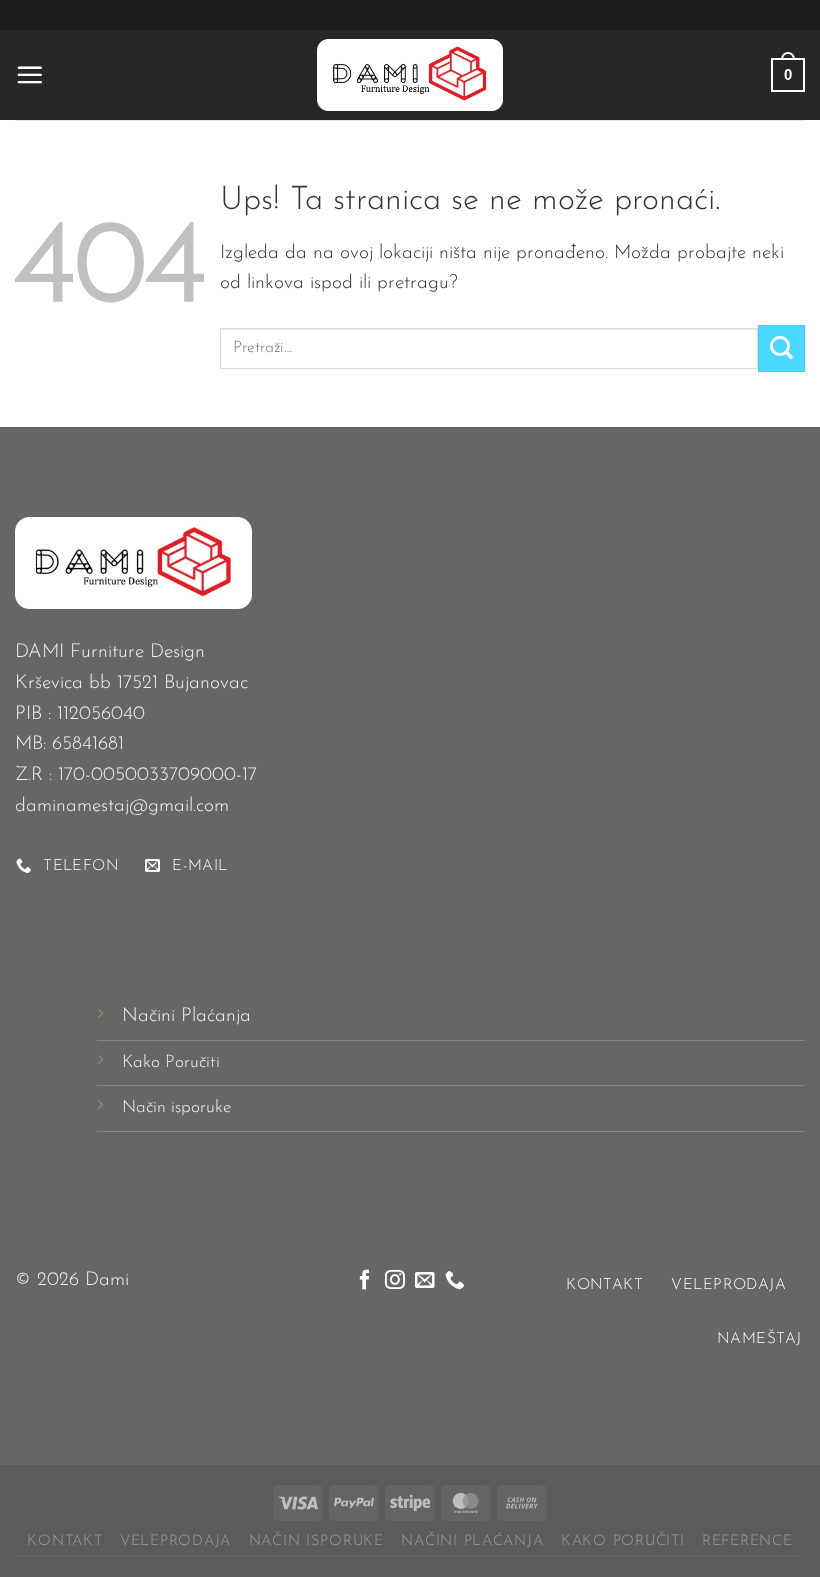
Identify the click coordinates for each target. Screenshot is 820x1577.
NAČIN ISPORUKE (316, 1541)
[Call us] (455, 1281)
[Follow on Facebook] (365, 1281)
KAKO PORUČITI (623, 1541)
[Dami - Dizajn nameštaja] (410, 75)
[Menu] (29, 74)
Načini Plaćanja (186, 1016)
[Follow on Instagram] (395, 1281)
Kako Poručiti (171, 1062)
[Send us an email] (425, 1281)
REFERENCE (747, 1541)
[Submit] (781, 348)
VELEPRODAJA (175, 1541)
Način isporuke (176, 1107)
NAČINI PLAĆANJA (472, 1541)
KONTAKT (64, 1541)
